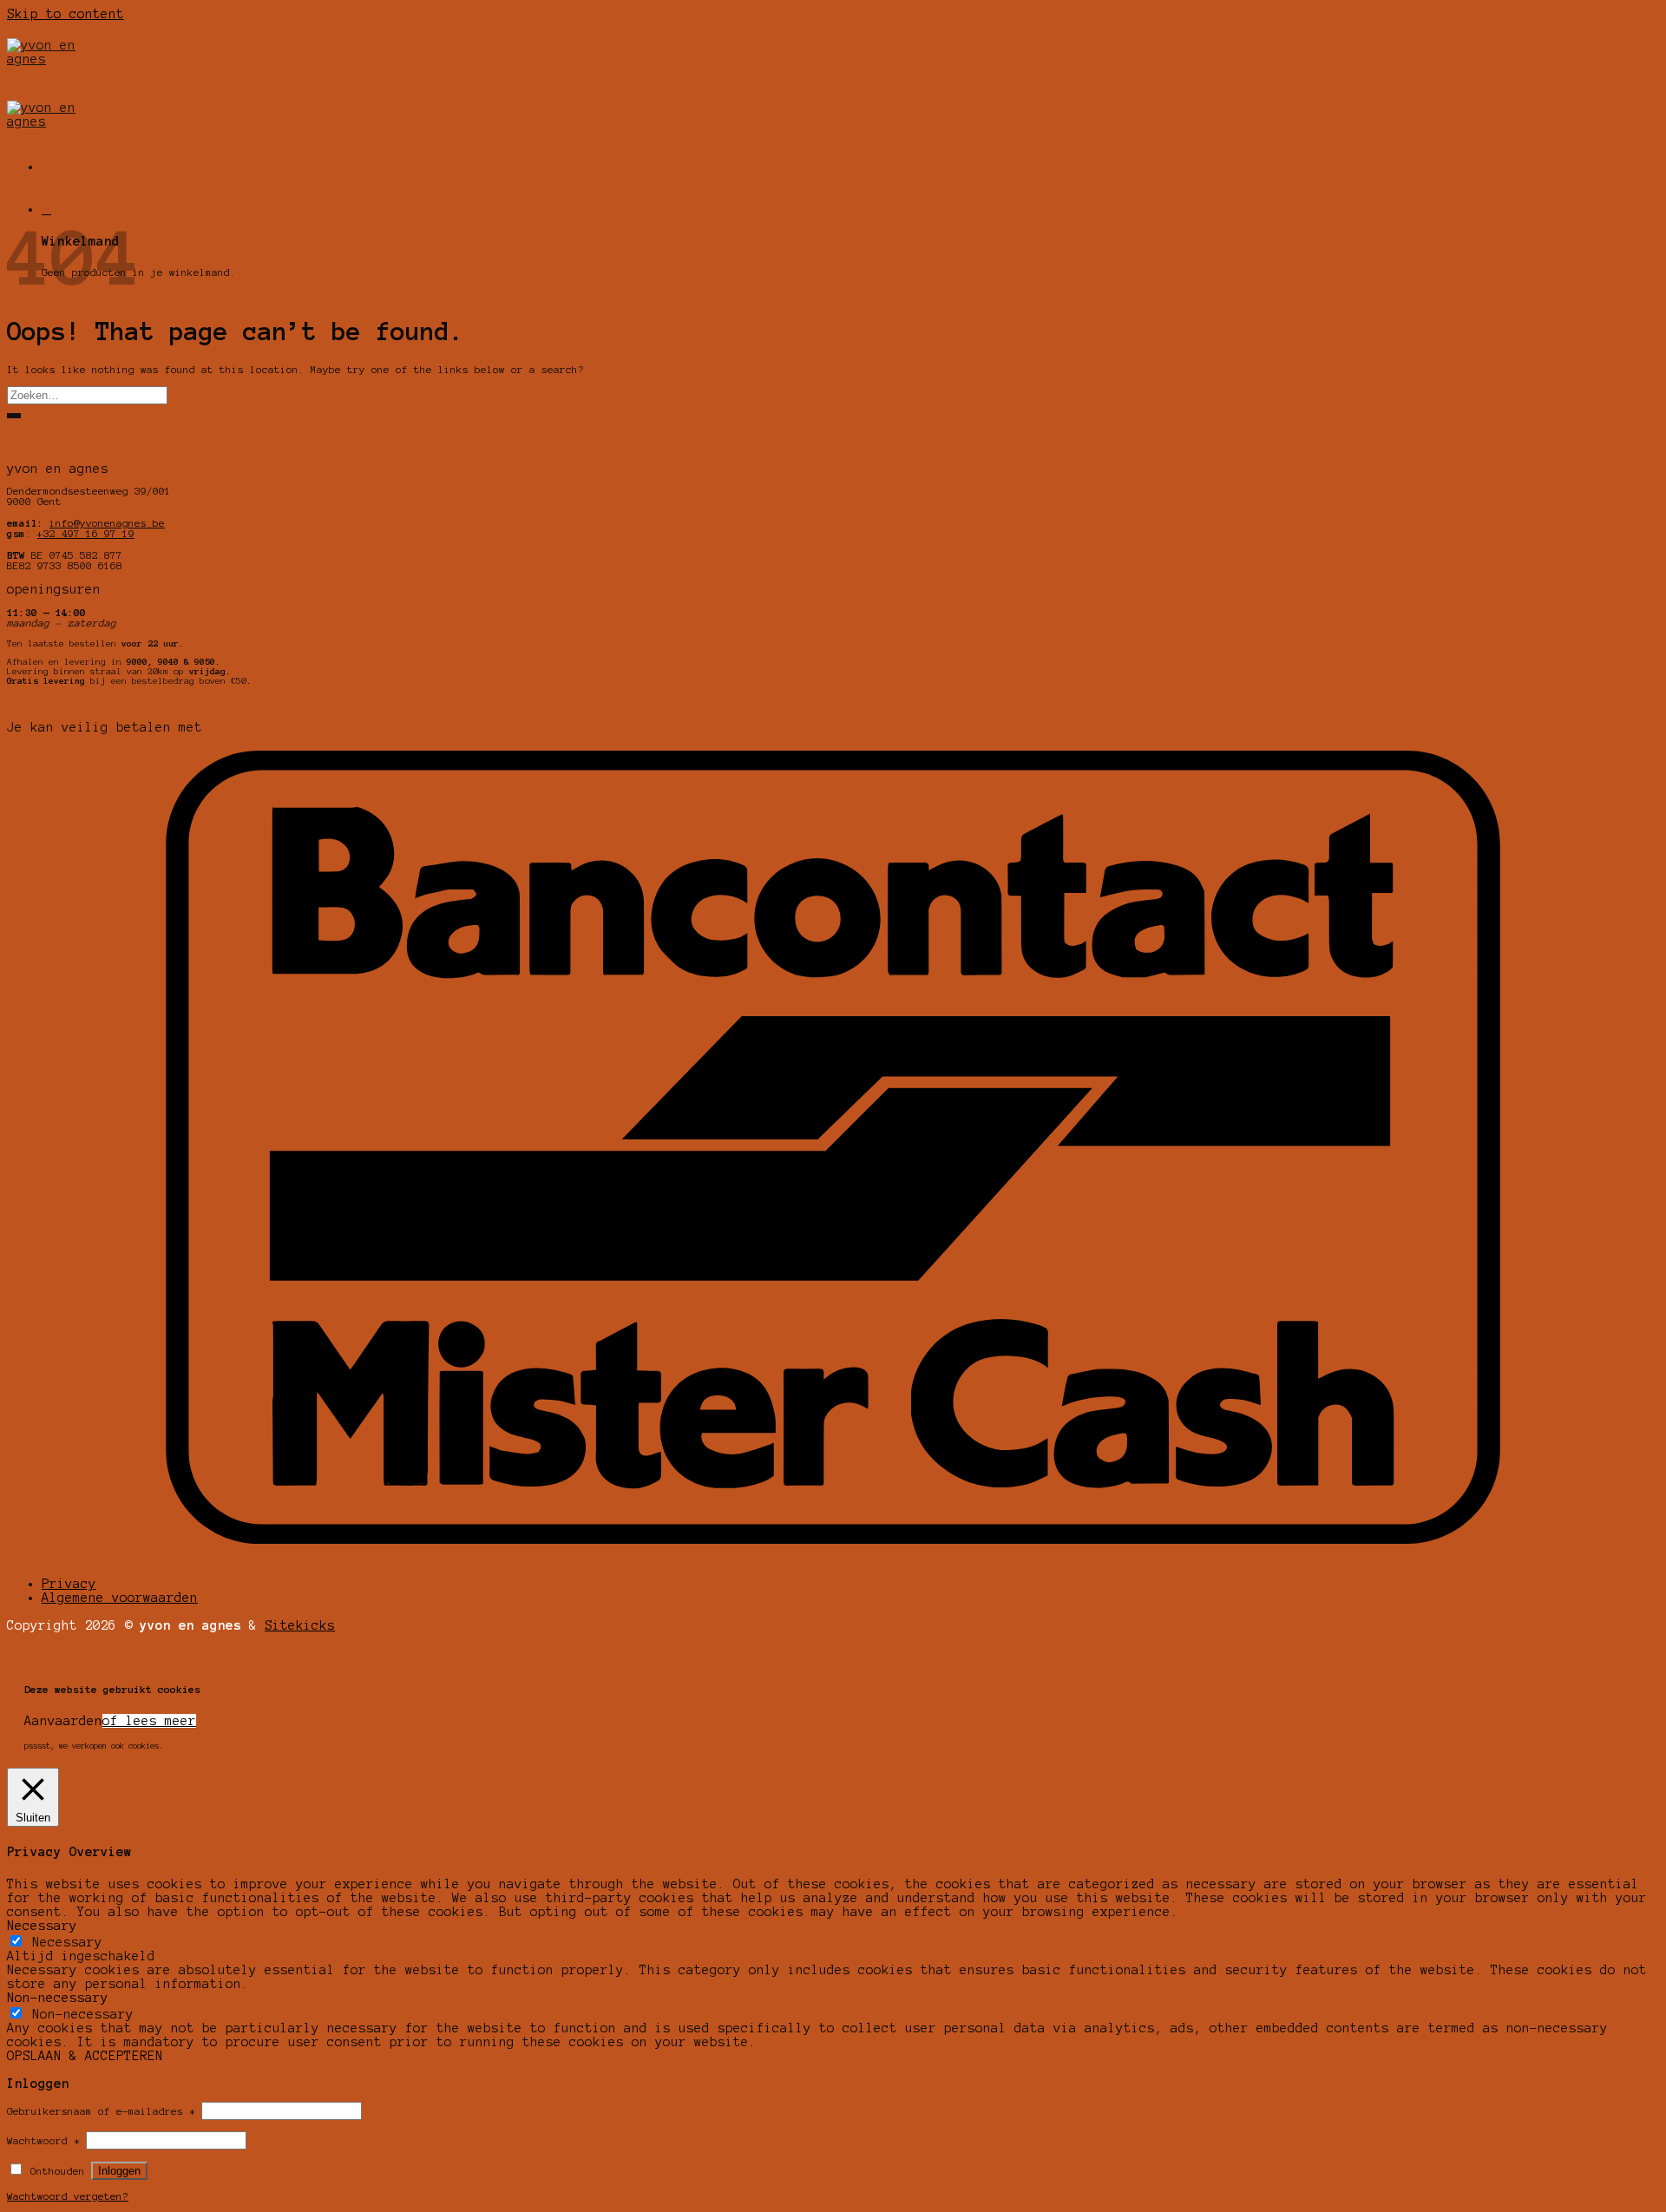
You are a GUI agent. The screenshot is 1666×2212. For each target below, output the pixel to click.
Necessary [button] (42, 1926)
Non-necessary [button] (58, 1998)
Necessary (67, 1942)
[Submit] (14, 416)
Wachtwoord (43, 2141)
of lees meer (149, 1721)
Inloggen (119, 2171)
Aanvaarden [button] (63, 1721)
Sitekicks (300, 1625)
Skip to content (66, 14)
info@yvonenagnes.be (107, 523)
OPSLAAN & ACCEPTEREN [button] (85, 2056)
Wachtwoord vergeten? (68, 2196)
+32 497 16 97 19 (86, 534)
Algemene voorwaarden (120, 1598)
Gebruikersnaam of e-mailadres (101, 2111)
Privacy (69, 1584)
